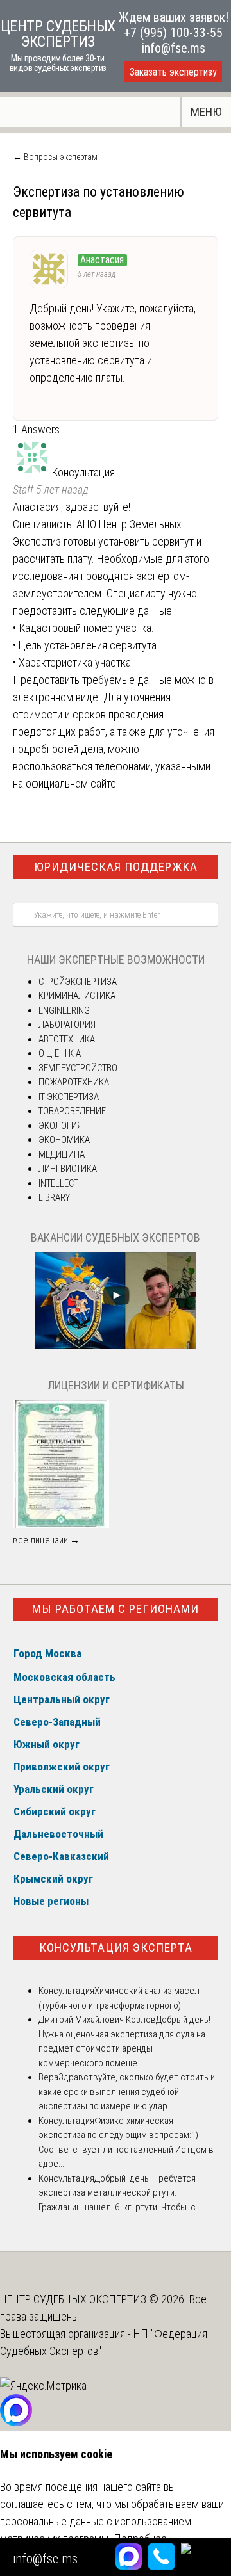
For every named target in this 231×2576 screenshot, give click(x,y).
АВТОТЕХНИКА (67, 1039)
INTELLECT (58, 1183)
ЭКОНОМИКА (64, 1140)
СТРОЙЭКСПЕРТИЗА (78, 982)
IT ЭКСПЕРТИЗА (69, 1097)
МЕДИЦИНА (62, 1154)
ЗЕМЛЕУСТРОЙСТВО (78, 1068)
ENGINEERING (64, 1010)
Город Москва (47, 1653)
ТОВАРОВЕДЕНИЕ (72, 1111)
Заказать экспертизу (173, 72)
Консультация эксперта (116, 1948)
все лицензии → (46, 1540)
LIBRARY (54, 1197)
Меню (206, 112)
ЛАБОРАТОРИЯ (67, 1025)
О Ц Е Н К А (60, 1053)
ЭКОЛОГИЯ (60, 1126)
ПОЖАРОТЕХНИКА (74, 1082)
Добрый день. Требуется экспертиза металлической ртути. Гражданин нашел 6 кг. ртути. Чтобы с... (120, 2193)
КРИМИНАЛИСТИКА (77, 996)
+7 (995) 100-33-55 (173, 33)
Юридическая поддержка (116, 867)
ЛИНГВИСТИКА (68, 1169)
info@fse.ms (174, 48)
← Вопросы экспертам (55, 157)
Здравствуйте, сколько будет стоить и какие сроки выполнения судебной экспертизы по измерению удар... (127, 2092)
